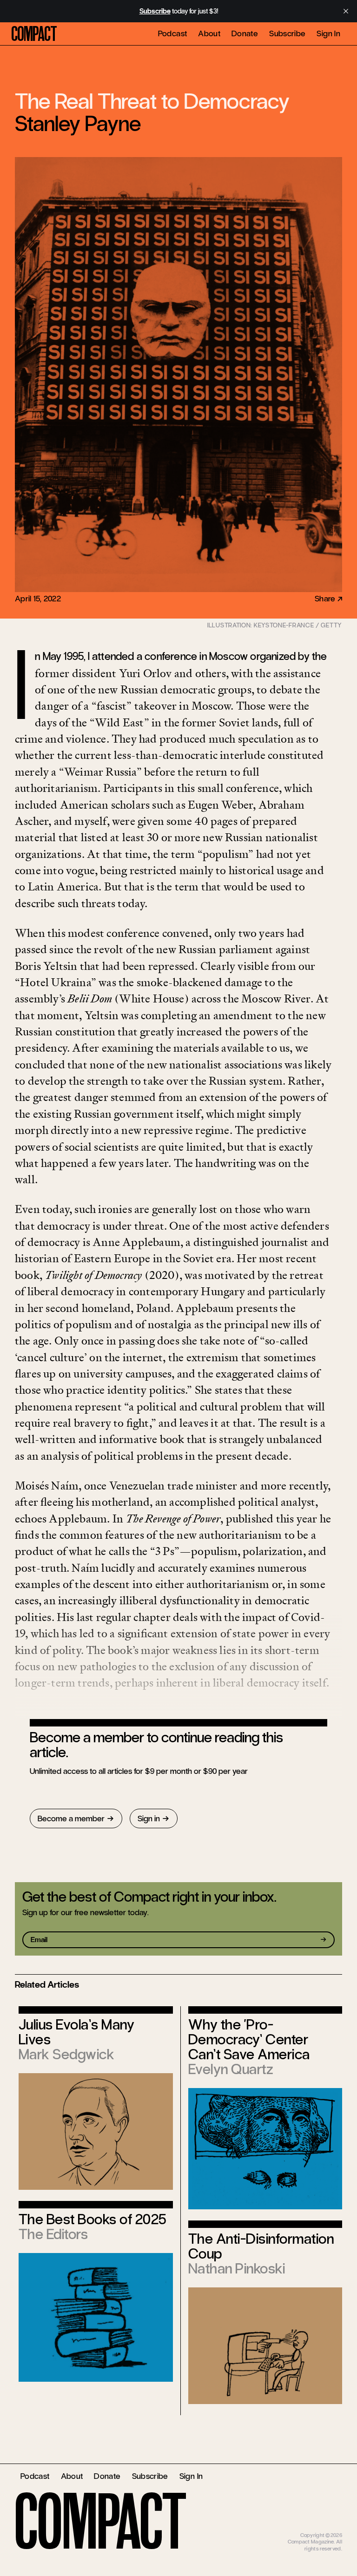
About (209, 33)
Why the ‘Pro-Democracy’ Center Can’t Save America (249, 2039)
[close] (346, 11)
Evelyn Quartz (231, 2069)
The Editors (53, 2234)
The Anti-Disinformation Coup (261, 2246)
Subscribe (287, 33)
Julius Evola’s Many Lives (76, 2032)
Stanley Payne (78, 124)
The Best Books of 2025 (93, 2219)
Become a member (71, 1818)
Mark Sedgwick (66, 2054)
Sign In (328, 33)
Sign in (149, 1818)
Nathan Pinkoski (237, 2269)
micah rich (330, 2528)
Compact (34, 34)
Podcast (173, 33)
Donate (245, 33)
